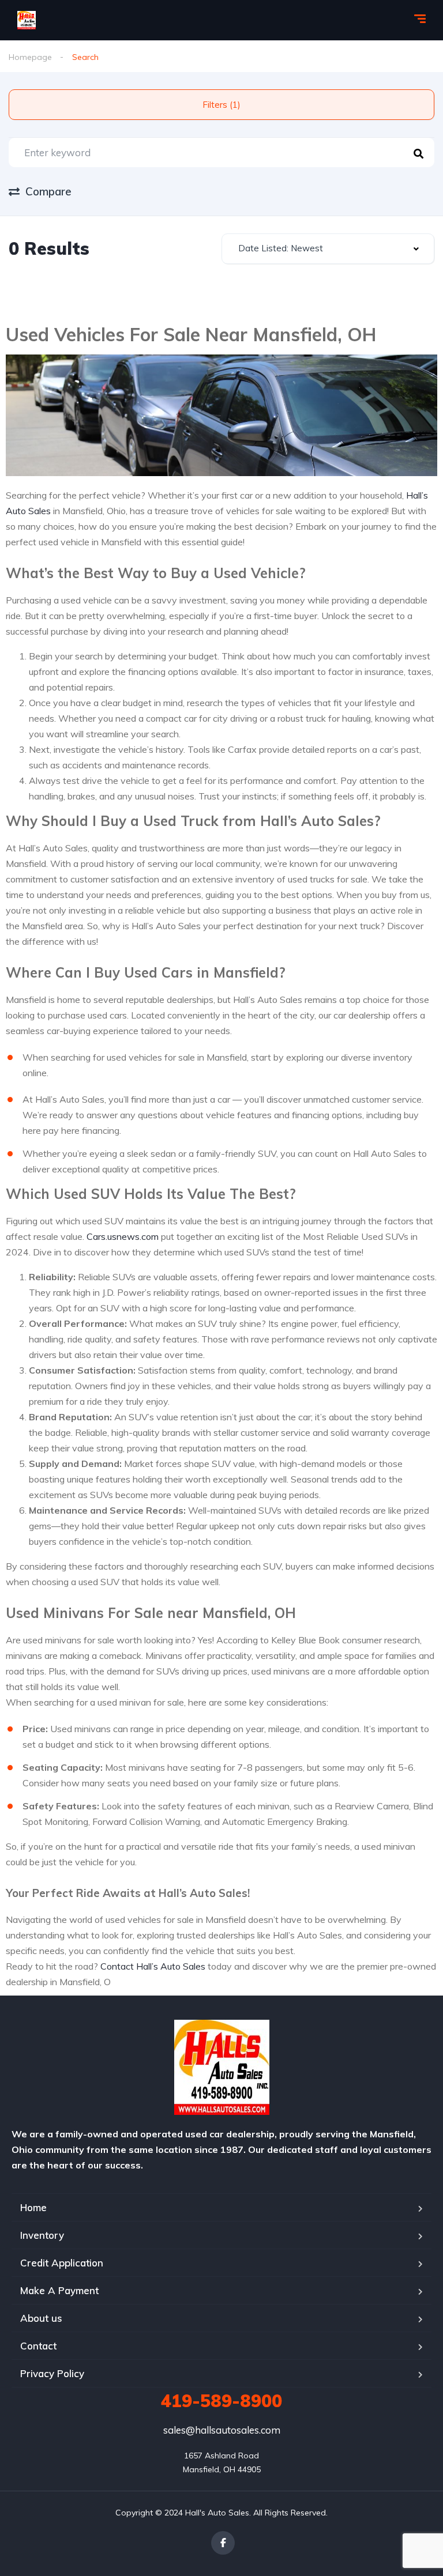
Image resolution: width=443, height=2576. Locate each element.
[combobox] (328, 249)
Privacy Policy (52, 2373)
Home (33, 2207)
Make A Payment (59, 2290)
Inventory (42, 2235)
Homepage (30, 57)
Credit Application (62, 2263)
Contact (38, 2346)
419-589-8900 (221, 2401)
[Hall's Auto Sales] (27, 20)
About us (41, 2318)
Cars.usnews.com (123, 1236)
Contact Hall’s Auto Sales (153, 1966)
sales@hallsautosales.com (222, 2430)
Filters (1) (221, 105)
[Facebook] (223, 2543)
